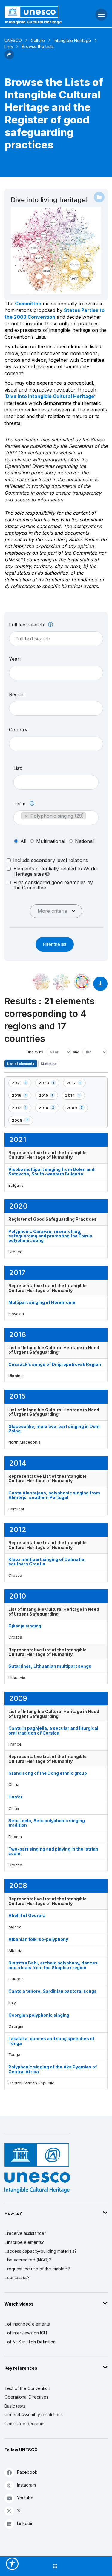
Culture (38, 40)
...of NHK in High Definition (30, 2342)
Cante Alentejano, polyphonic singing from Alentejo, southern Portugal (54, 1495)
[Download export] (100, 987)
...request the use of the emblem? (37, 2269)
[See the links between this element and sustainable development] (82, 982)
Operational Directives (26, 2397)
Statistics (49, 1064)
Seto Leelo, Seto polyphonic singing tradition (47, 1823)
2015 (48, 1096)
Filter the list (55, 944)
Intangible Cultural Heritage (33, 22)
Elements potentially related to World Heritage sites (55, 871)
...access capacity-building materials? (41, 2251)
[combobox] (56, 673)
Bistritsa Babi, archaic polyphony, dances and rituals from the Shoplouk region (53, 1965)
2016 (21, 1096)
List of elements (21, 1064)
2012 (21, 1109)
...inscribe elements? (24, 2242)
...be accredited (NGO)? (28, 2260)
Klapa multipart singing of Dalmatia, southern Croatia (47, 1562)
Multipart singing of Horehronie (42, 1302)
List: (18, 768)
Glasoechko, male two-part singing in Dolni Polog (55, 1429)
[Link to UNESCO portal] (37, 12)
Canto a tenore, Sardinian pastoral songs (53, 1991)
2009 (76, 1109)
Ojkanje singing (25, 1626)
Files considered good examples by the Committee (53, 885)
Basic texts (15, 2406)
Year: (15, 659)
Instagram (26, 2485)
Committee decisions (25, 2423)
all (23, 841)
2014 (75, 1096)
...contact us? (17, 2277)
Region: (17, 694)
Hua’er (15, 1797)
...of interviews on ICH (26, 2333)
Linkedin (25, 2523)
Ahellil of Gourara (27, 1915)
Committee (28, 304)
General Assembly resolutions (34, 2415)
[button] (9, 58)
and (76, 1052)
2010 (49, 1109)
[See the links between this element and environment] (62, 982)
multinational (51, 841)
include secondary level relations (51, 860)
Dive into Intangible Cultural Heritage (50, 396)
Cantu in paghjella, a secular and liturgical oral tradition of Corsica (53, 1730)
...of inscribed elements (27, 2324)
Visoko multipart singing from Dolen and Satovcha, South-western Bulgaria (51, 1172)
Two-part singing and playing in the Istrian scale (53, 1851)
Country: (19, 730)
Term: (21, 804)
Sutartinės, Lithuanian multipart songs (50, 1666)
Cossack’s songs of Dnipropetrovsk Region (55, 1364)
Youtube (25, 2498)
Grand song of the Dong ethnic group (48, 1773)
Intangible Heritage (72, 40)
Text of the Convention (27, 2388)
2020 (49, 1084)
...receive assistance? (25, 2233)
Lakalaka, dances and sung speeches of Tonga (51, 2041)
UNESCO (13, 40)
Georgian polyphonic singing (39, 2015)
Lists (9, 47)
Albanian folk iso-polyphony (38, 1939)
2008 (22, 1121)
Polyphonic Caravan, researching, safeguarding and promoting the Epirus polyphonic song (50, 1236)
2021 (21, 1084)
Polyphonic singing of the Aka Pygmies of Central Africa (53, 2069)
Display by (35, 1052)
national (84, 841)
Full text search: (28, 625)
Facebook (27, 2472)
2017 (76, 1084)
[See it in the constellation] (41, 982)
